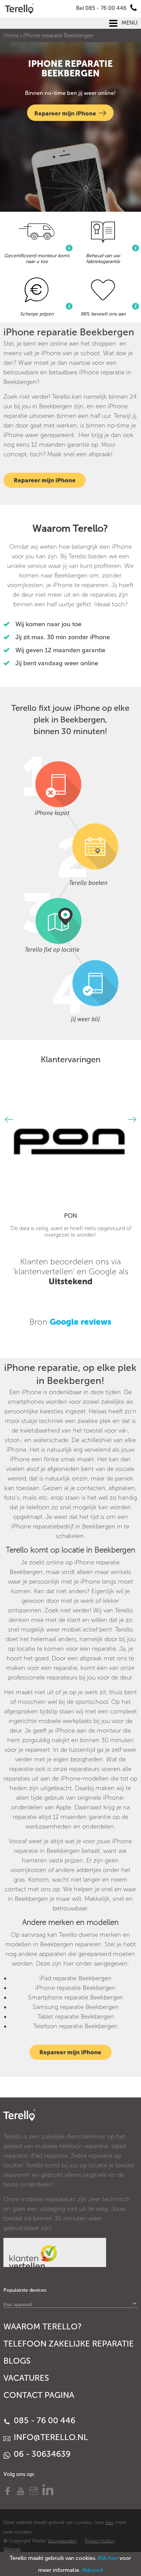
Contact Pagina (39, 2395)
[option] (70, 1161)
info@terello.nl (50, 2437)
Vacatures (26, 2378)
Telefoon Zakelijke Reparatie (69, 2344)
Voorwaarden (62, 2541)
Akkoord (92, 2570)
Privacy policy (100, 2541)
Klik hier (108, 2558)
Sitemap (12, 2549)
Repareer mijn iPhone (65, 113)
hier (110, 2522)
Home (11, 35)
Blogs (17, 2361)
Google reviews (80, 1322)
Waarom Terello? (43, 2326)
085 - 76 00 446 (43, 2420)
